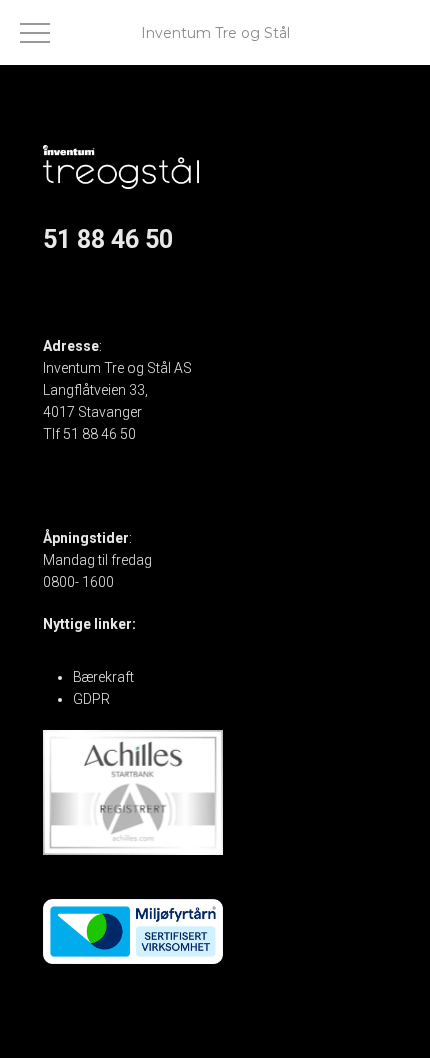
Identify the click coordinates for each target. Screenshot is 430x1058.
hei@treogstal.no (96, 456)
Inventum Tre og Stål (215, 33)
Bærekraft (103, 677)
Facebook (75, 282)
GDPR (91, 699)
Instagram (75, 304)
